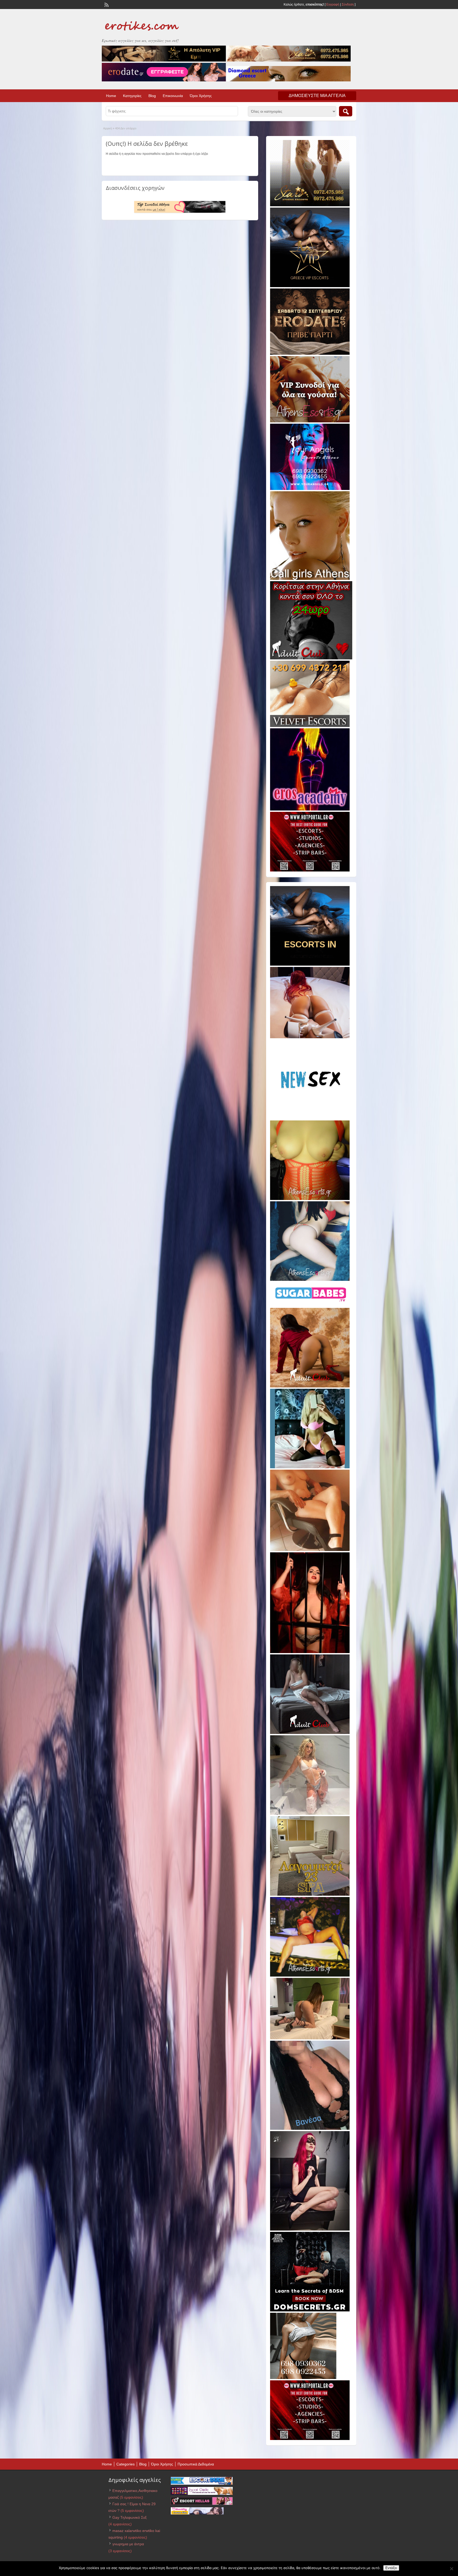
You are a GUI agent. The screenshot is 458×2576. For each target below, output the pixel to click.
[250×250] (303, 2378)
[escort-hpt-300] (310, 1550)
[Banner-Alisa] (310, 1199)
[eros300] (310, 809)
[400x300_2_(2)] (310, 870)
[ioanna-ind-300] (310, 1814)
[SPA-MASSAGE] (310, 1895)
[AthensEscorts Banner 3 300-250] (310, 421)
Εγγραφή (333, 5)
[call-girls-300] (310, 579)
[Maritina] (310, 1386)
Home (111, 96)
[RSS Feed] (106, 4)
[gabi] (310, 1652)
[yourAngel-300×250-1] (310, 489)
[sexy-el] (310, 1037)
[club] (310, 1733)
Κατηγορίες (132, 96)
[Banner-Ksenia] (310, 1280)
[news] (310, 1118)
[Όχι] (451, 2569)
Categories (125, 2464)
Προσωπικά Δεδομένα (196, 2464)
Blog (152, 96)
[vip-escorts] (310, 286)
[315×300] (311, 658)
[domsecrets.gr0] (310, 2310)
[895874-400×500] (310, 2229)
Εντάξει (391, 2568)
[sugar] (311, 1305)
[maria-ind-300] (310, 1467)
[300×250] (310, 205)
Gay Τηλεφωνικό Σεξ (129, 2517)
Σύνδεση (348, 5)
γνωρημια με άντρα (128, 2544)
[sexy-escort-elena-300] (310, 2038)
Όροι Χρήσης (201, 96)
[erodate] (310, 354)
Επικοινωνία (173, 96)
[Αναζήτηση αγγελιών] (346, 111)
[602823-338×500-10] (310, 2129)
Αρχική (107, 128)
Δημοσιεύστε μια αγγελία (317, 96)
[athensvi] (310, 1975)
